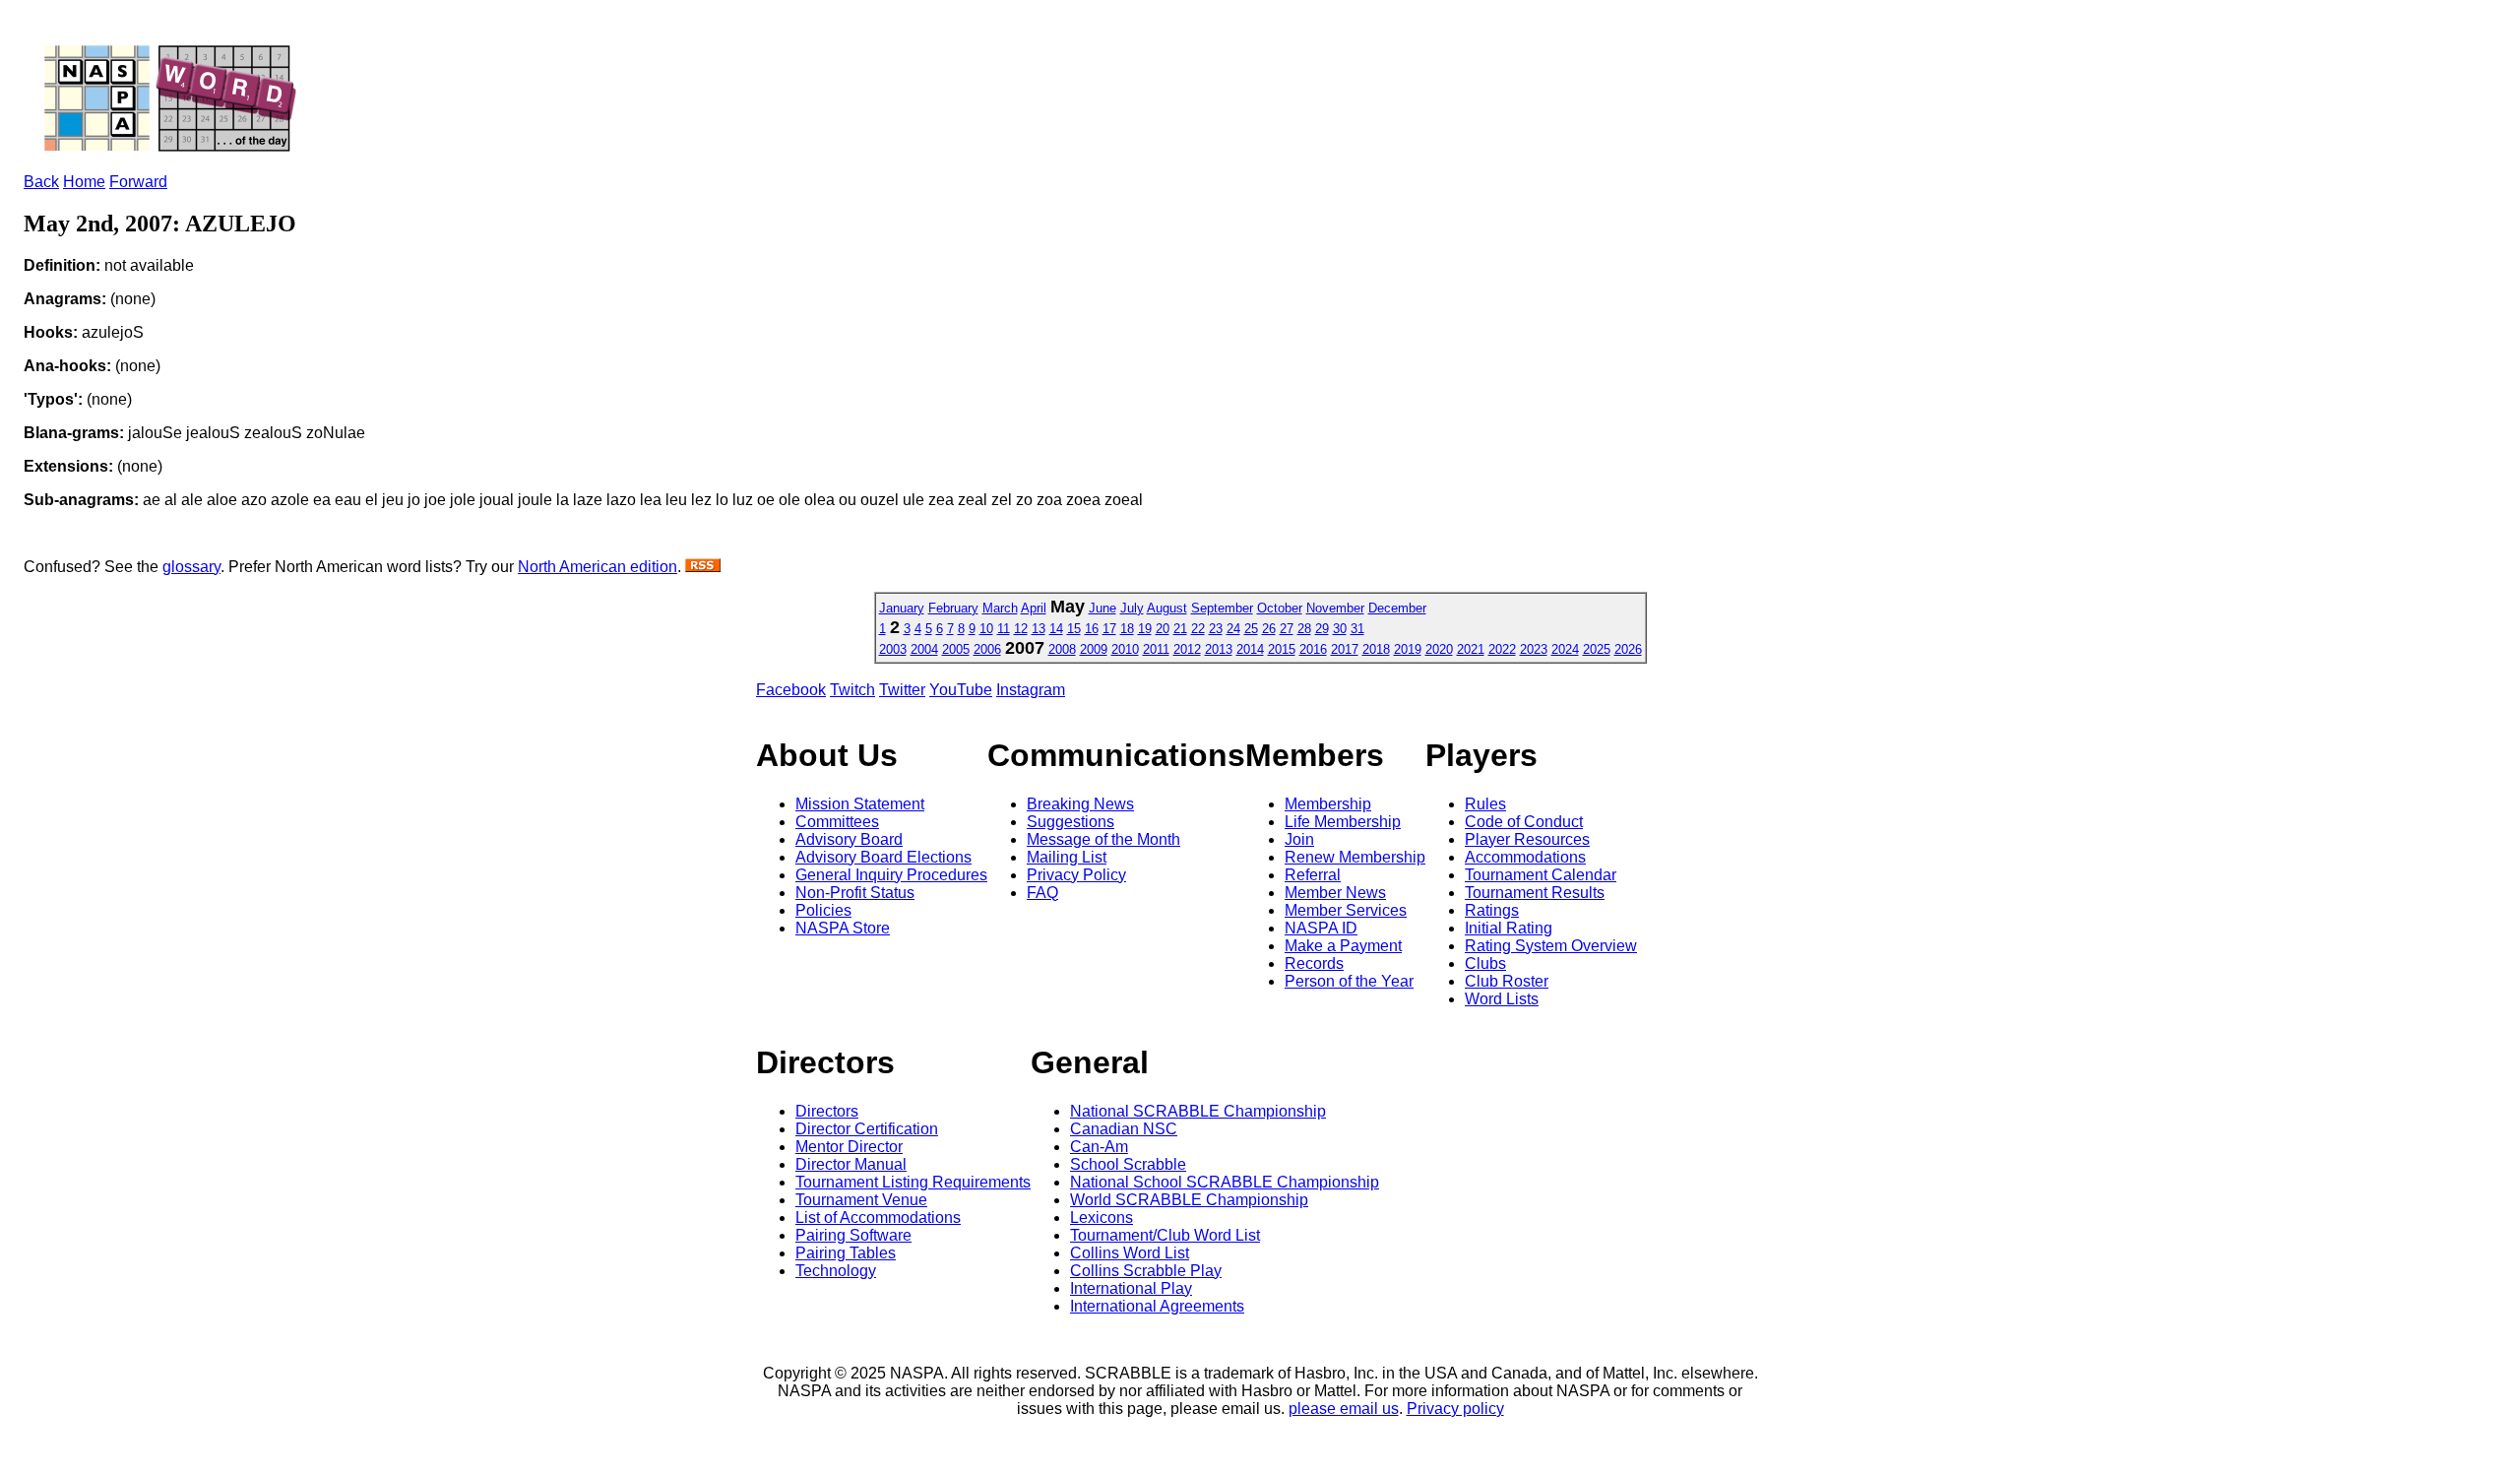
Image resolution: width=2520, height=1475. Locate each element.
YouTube (961, 690)
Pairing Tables (846, 1253)
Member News (1335, 893)
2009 (1094, 649)
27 (1287, 629)
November (1335, 608)
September (1222, 608)
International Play (1131, 1288)
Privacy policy (1455, 1409)
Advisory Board (849, 839)
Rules (1485, 804)
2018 (1376, 649)
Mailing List (1067, 857)
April (1034, 608)
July (1132, 608)
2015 (1282, 649)
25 (1251, 629)
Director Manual (851, 1164)
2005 (956, 649)
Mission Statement (860, 804)
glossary (191, 567)
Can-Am (1099, 1147)
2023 (1534, 649)
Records (1314, 963)
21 (1180, 629)
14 (1056, 629)
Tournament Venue (861, 1200)
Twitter (902, 690)
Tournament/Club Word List (1165, 1235)
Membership (1328, 804)
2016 (1313, 649)
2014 (1250, 649)
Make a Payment (1343, 946)
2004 (924, 649)
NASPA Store (843, 928)
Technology (836, 1271)
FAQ (1042, 893)
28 (1304, 629)
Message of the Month (1103, 839)
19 (1145, 629)
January (902, 608)
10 (986, 629)
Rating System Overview (1551, 946)
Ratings (1492, 910)
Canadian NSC (1124, 1129)
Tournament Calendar (1541, 875)
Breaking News (1080, 804)
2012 (1187, 649)
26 (1269, 629)
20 (1163, 629)
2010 (1125, 649)
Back (41, 182)
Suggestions (1071, 822)
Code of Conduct (1524, 822)
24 (1233, 629)
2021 (1471, 649)
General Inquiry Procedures (891, 875)
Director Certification (867, 1129)
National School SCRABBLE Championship (1225, 1182)
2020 (1439, 649)
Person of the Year (1349, 981)
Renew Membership (1355, 857)
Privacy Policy (1076, 875)
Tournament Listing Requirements (913, 1182)
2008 (1062, 649)
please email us (1344, 1409)
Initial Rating (1509, 928)
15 (1074, 629)
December (1397, 608)
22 (1198, 629)
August (1167, 608)
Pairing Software (853, 1235)
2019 (1408, 649)
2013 (1219, 649)
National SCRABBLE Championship (1198, 1111)
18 (1127, 629)
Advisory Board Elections (883, 857)
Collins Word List (1130, 1253)
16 (1092, 629)
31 (1357, 629)
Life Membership (1343, 822)
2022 (1502, 649)
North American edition (598, 567)
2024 (1565, 649)
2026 (1628, 649)
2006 (987, 649)
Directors (827, 1111)
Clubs (1485, 963)
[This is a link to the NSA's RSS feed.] (703, 567)
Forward (138, 182)
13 (1039, 629)
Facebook (791, 690)
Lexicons (1102, 1218)
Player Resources (1527, 839)
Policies (823, 910)
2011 (1156, 649)
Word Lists (1502, 999)
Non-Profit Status (855, 893)
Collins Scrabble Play (1146, 1271)
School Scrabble (1128, 1164)
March (1000, 608)
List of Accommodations (878, 1218)
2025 (1597, 649)
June (1102, 608)
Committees (837, 822)
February (953, 608)
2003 (893, 649)
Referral (1313, 875)
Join (1299, 839)
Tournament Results (1535, 893)
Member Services (1346, 910)
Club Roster (1507, 981)
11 (1004, 629)
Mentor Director (849, 1147)
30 (1340, 629)
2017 (1345, 649)
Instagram (1031, 690)
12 (1021, 629)
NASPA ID (1321, 928)
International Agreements (1157, 1306)
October (1280, 608)
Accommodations (1525, 857)
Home (84, 182)
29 (1322, 629)
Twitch (852, 690)
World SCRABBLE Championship (1189, 1200)
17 (1109, 629)
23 (1216, 629)
